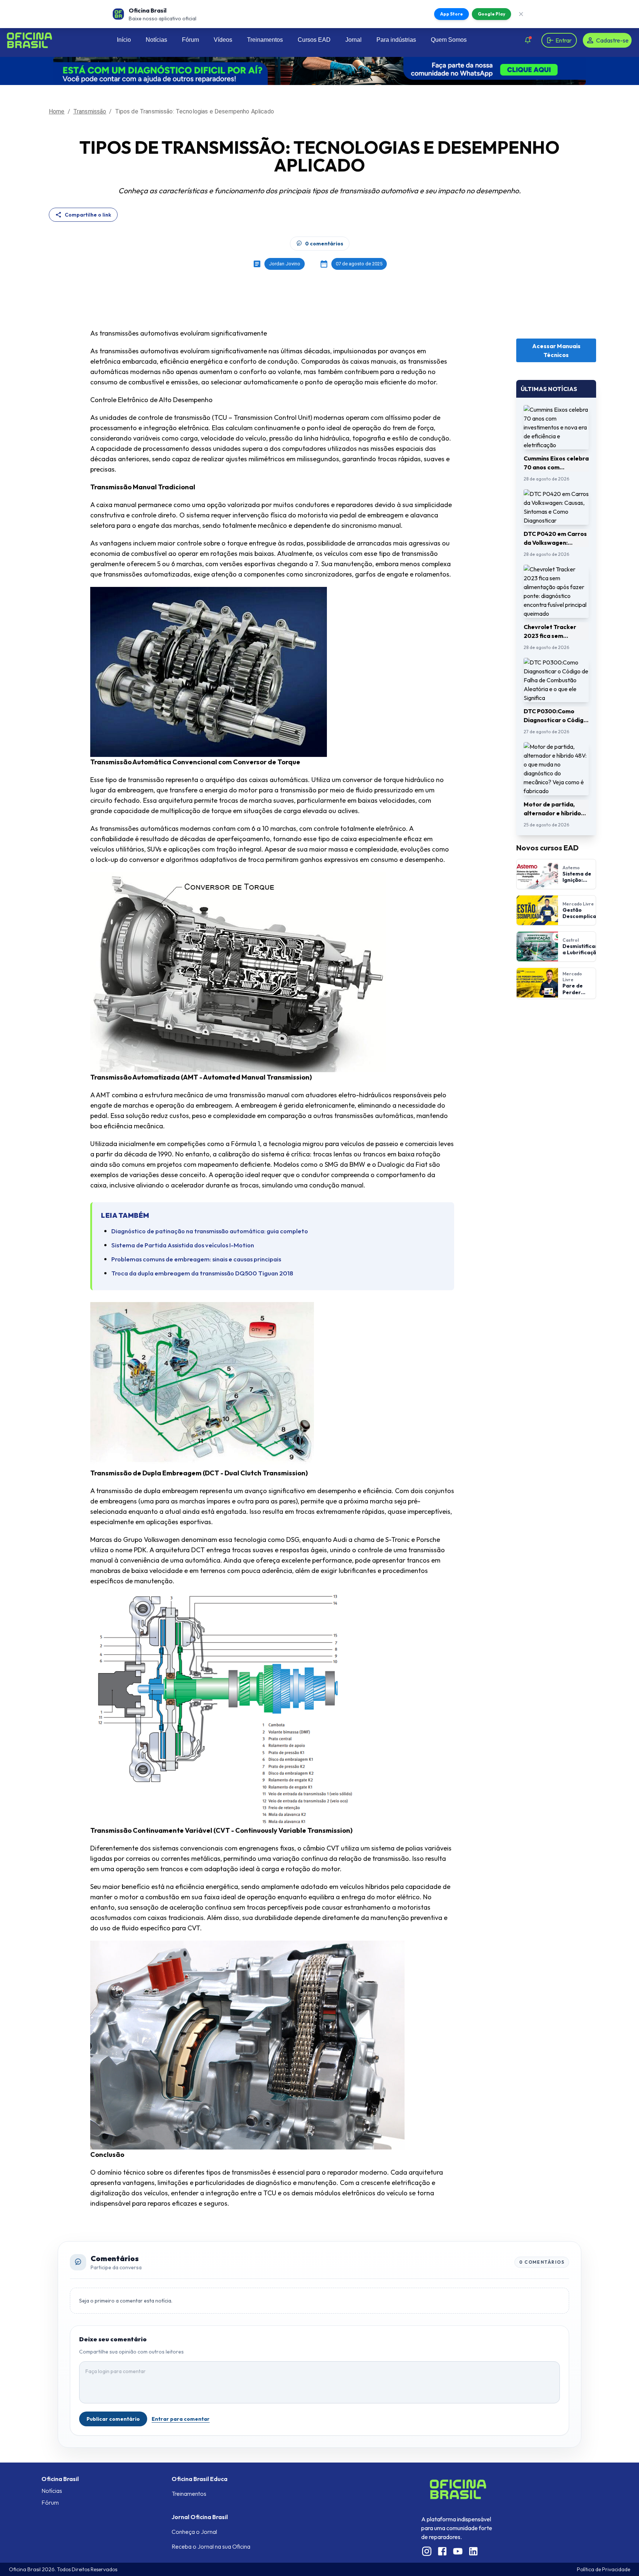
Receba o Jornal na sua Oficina (211, 2546)
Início (124, 40)
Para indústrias (396, 40)
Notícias (156, 40)
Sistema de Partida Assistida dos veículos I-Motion (183, 1245)
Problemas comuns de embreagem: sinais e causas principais (196, 1259)
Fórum (190, 40)
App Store (452, 14)
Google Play (491, 14)
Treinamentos (265, 40)
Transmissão (90, 111)
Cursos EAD (314, 40)
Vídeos (223, 40)
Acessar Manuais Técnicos (556, 350)
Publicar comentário (113, 2419)
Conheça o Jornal (194, 2532)
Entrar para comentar (181, 2419)
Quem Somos (449, 40)
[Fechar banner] (521, 14)
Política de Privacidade (603, 2569)
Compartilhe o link (88, 215)
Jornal (354, 40)
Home (57, 111)
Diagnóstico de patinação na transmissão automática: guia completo (210, 1231)
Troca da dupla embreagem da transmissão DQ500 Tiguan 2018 (202, 1273)
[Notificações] (528, 40)
